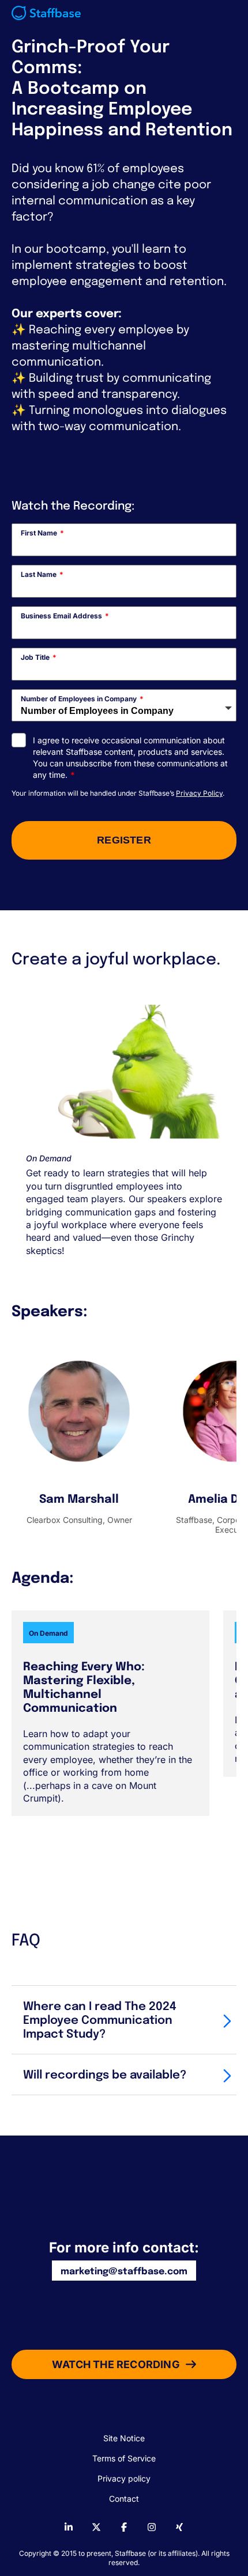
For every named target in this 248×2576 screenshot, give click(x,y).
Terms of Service (124, 2458)
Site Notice (124, 2438)
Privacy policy (124, 2478)
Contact (124, 2499)
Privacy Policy (199, 793)
